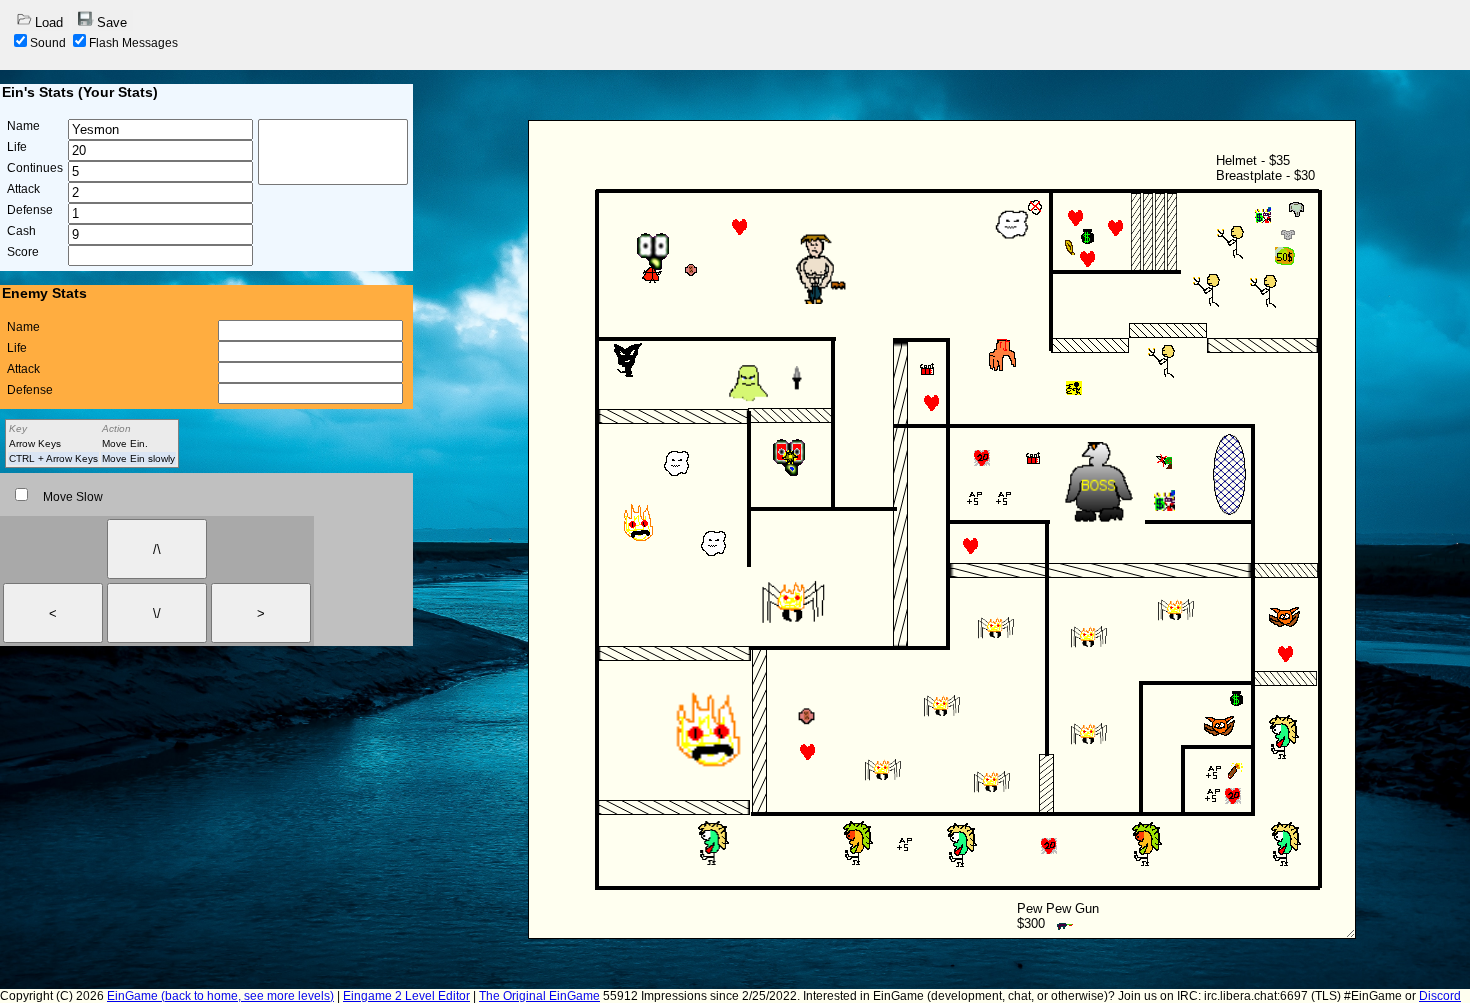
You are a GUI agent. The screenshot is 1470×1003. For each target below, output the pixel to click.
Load (49, 22)
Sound (48, 43)
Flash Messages (133, 43)
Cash (21, 231)
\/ (157, 613)
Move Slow (73, 497)
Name (23, 126)
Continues (35, 168)
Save (112, 22)
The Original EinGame (539, 996)
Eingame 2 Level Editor (406, 996)
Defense (30, 210)
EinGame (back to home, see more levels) (220, 996)
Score (23, 252)
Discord (1440, 996)
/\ (157, 549)
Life (17, 147)
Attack (23, 189)
